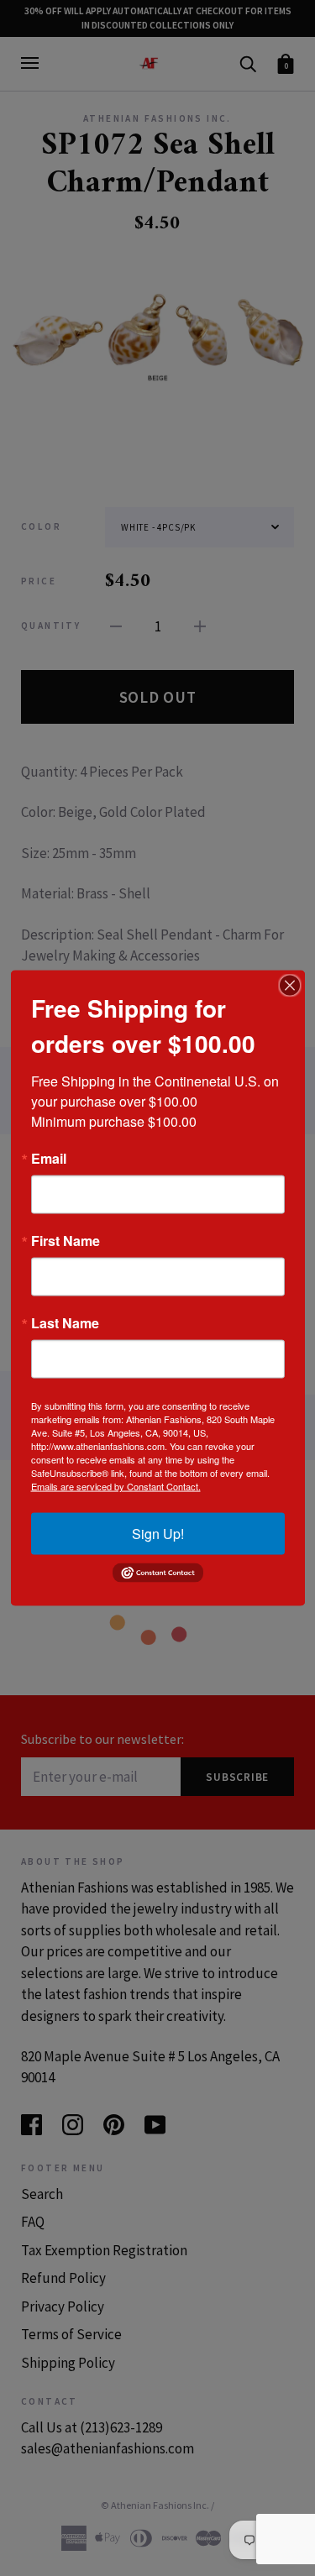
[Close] (290, 986)
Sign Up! (158, 1534)
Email (49, 1159)
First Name (66, 1241)
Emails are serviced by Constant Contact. (116, 1486)
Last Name (65, 1323)
